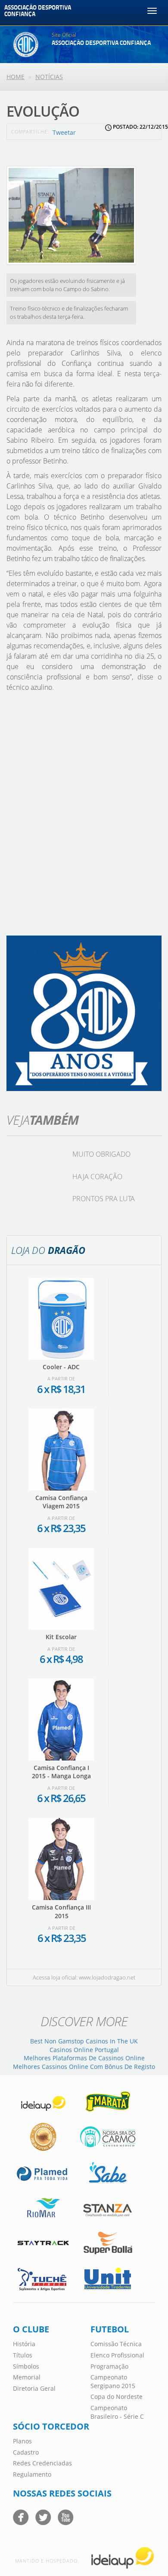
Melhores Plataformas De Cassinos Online (84, 2058)
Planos (22, 2441)
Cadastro (26, 2452)
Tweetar (64, 132)
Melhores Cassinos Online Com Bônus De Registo (84, 2067)
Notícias (49, 77)
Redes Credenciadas (42, 2463)
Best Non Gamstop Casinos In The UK (84, 2041)
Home (16, 77)
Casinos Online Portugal (84, 2050)
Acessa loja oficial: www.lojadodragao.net (84, 1977)
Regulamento (32, 2474)
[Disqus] (84, 817)
